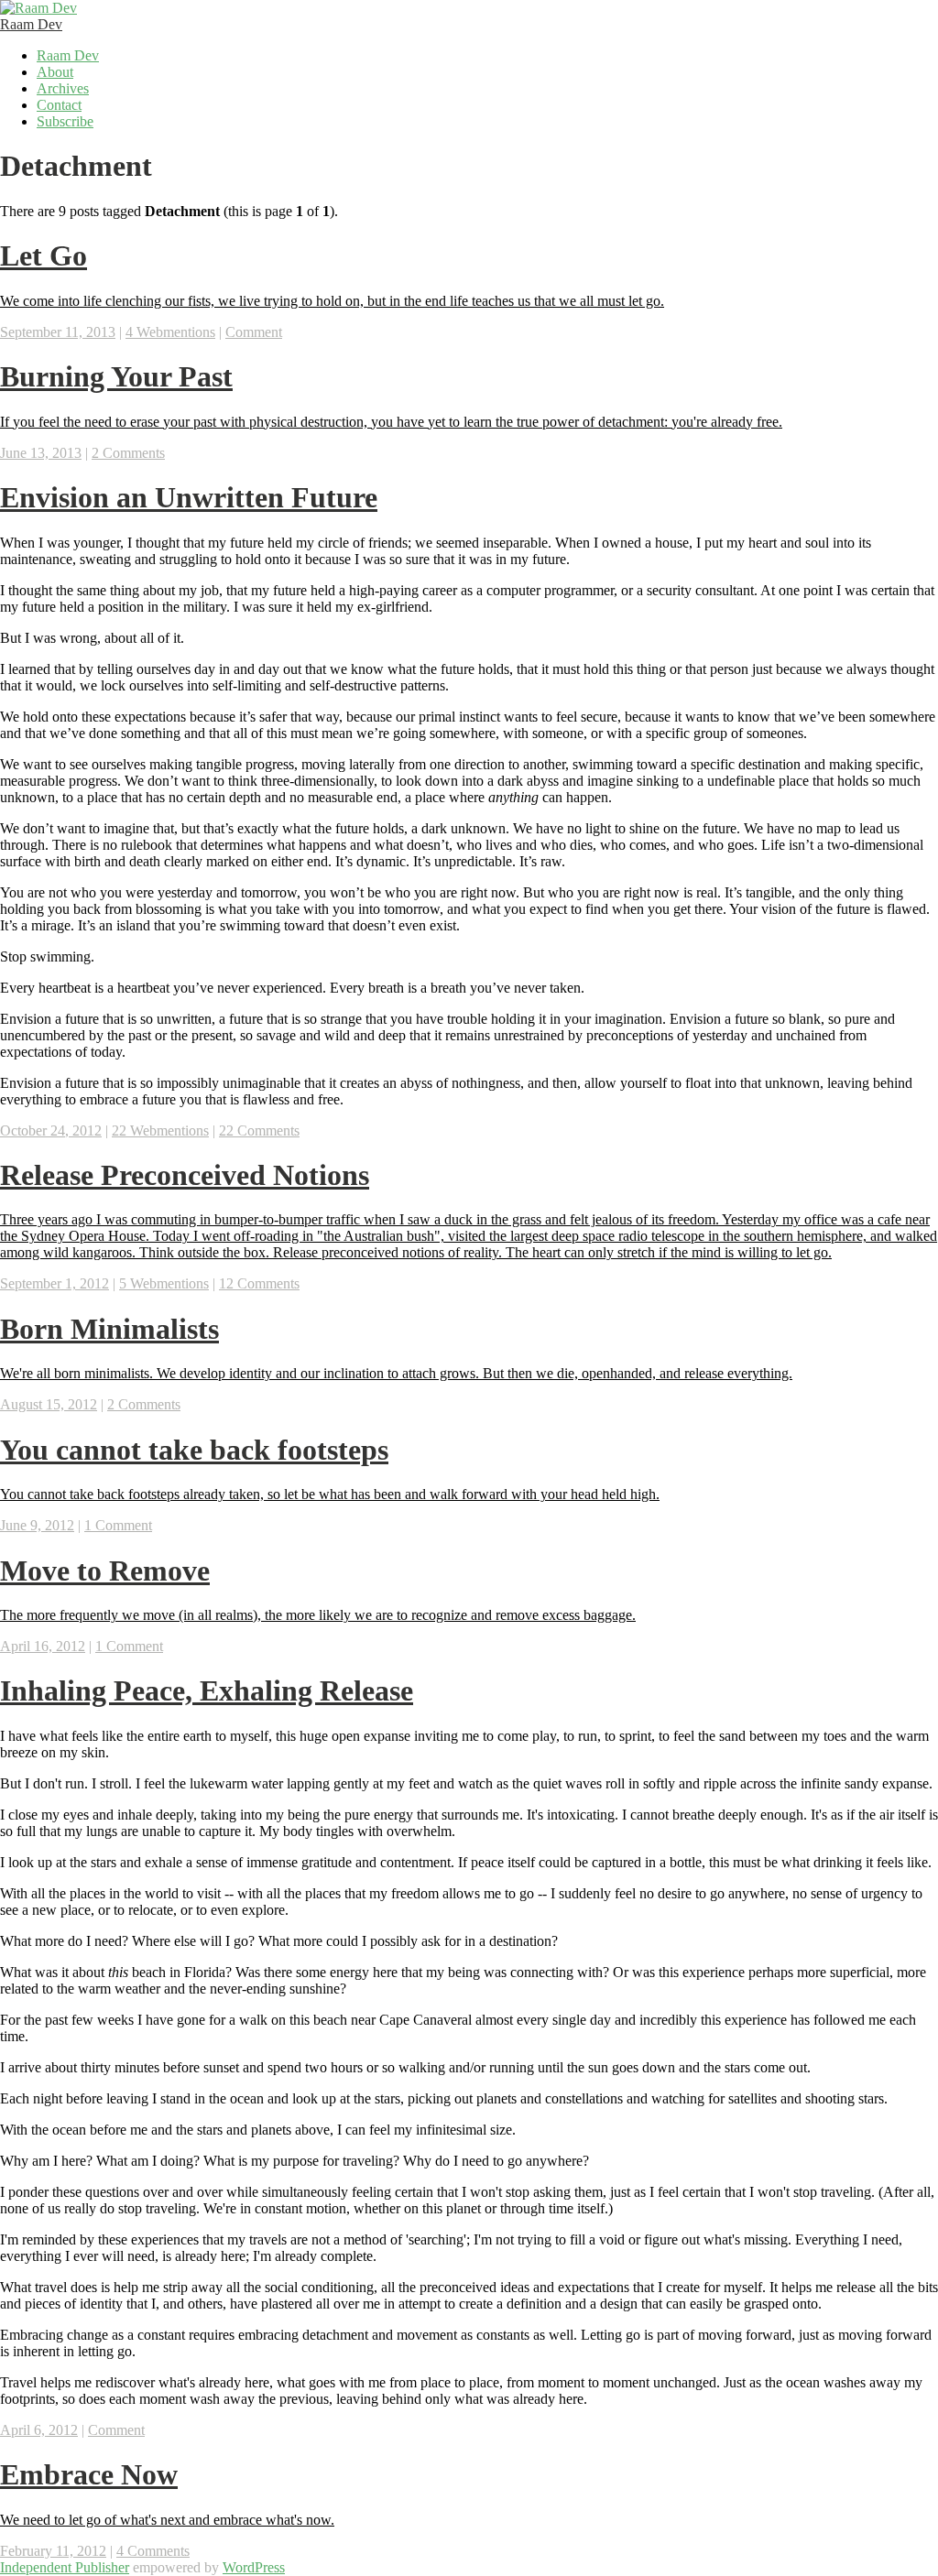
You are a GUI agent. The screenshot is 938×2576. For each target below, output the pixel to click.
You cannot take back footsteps (194, 1450)
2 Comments (128, 453)
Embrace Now (89, 2474)
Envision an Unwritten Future (189, 497)
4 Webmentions (170, 332)
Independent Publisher (65, 2567)
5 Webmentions (164, 1283)
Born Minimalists (109, 1329)
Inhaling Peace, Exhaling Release (207, 1690)
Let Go (44, 255)
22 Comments (259, 1130)
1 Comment (118, 1525)
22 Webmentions (160, 1130)
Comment (254, 332)
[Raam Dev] (38, 8)
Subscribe (65, 121)
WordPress (254, 2567)
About (55, 72)
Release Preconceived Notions (185, 1175)
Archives (63, 88)
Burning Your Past (116, 376)
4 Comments (153, 2551)
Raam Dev (31, 24)
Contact (59, 105)
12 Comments (259, 1283)
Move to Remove (105, 1571)
